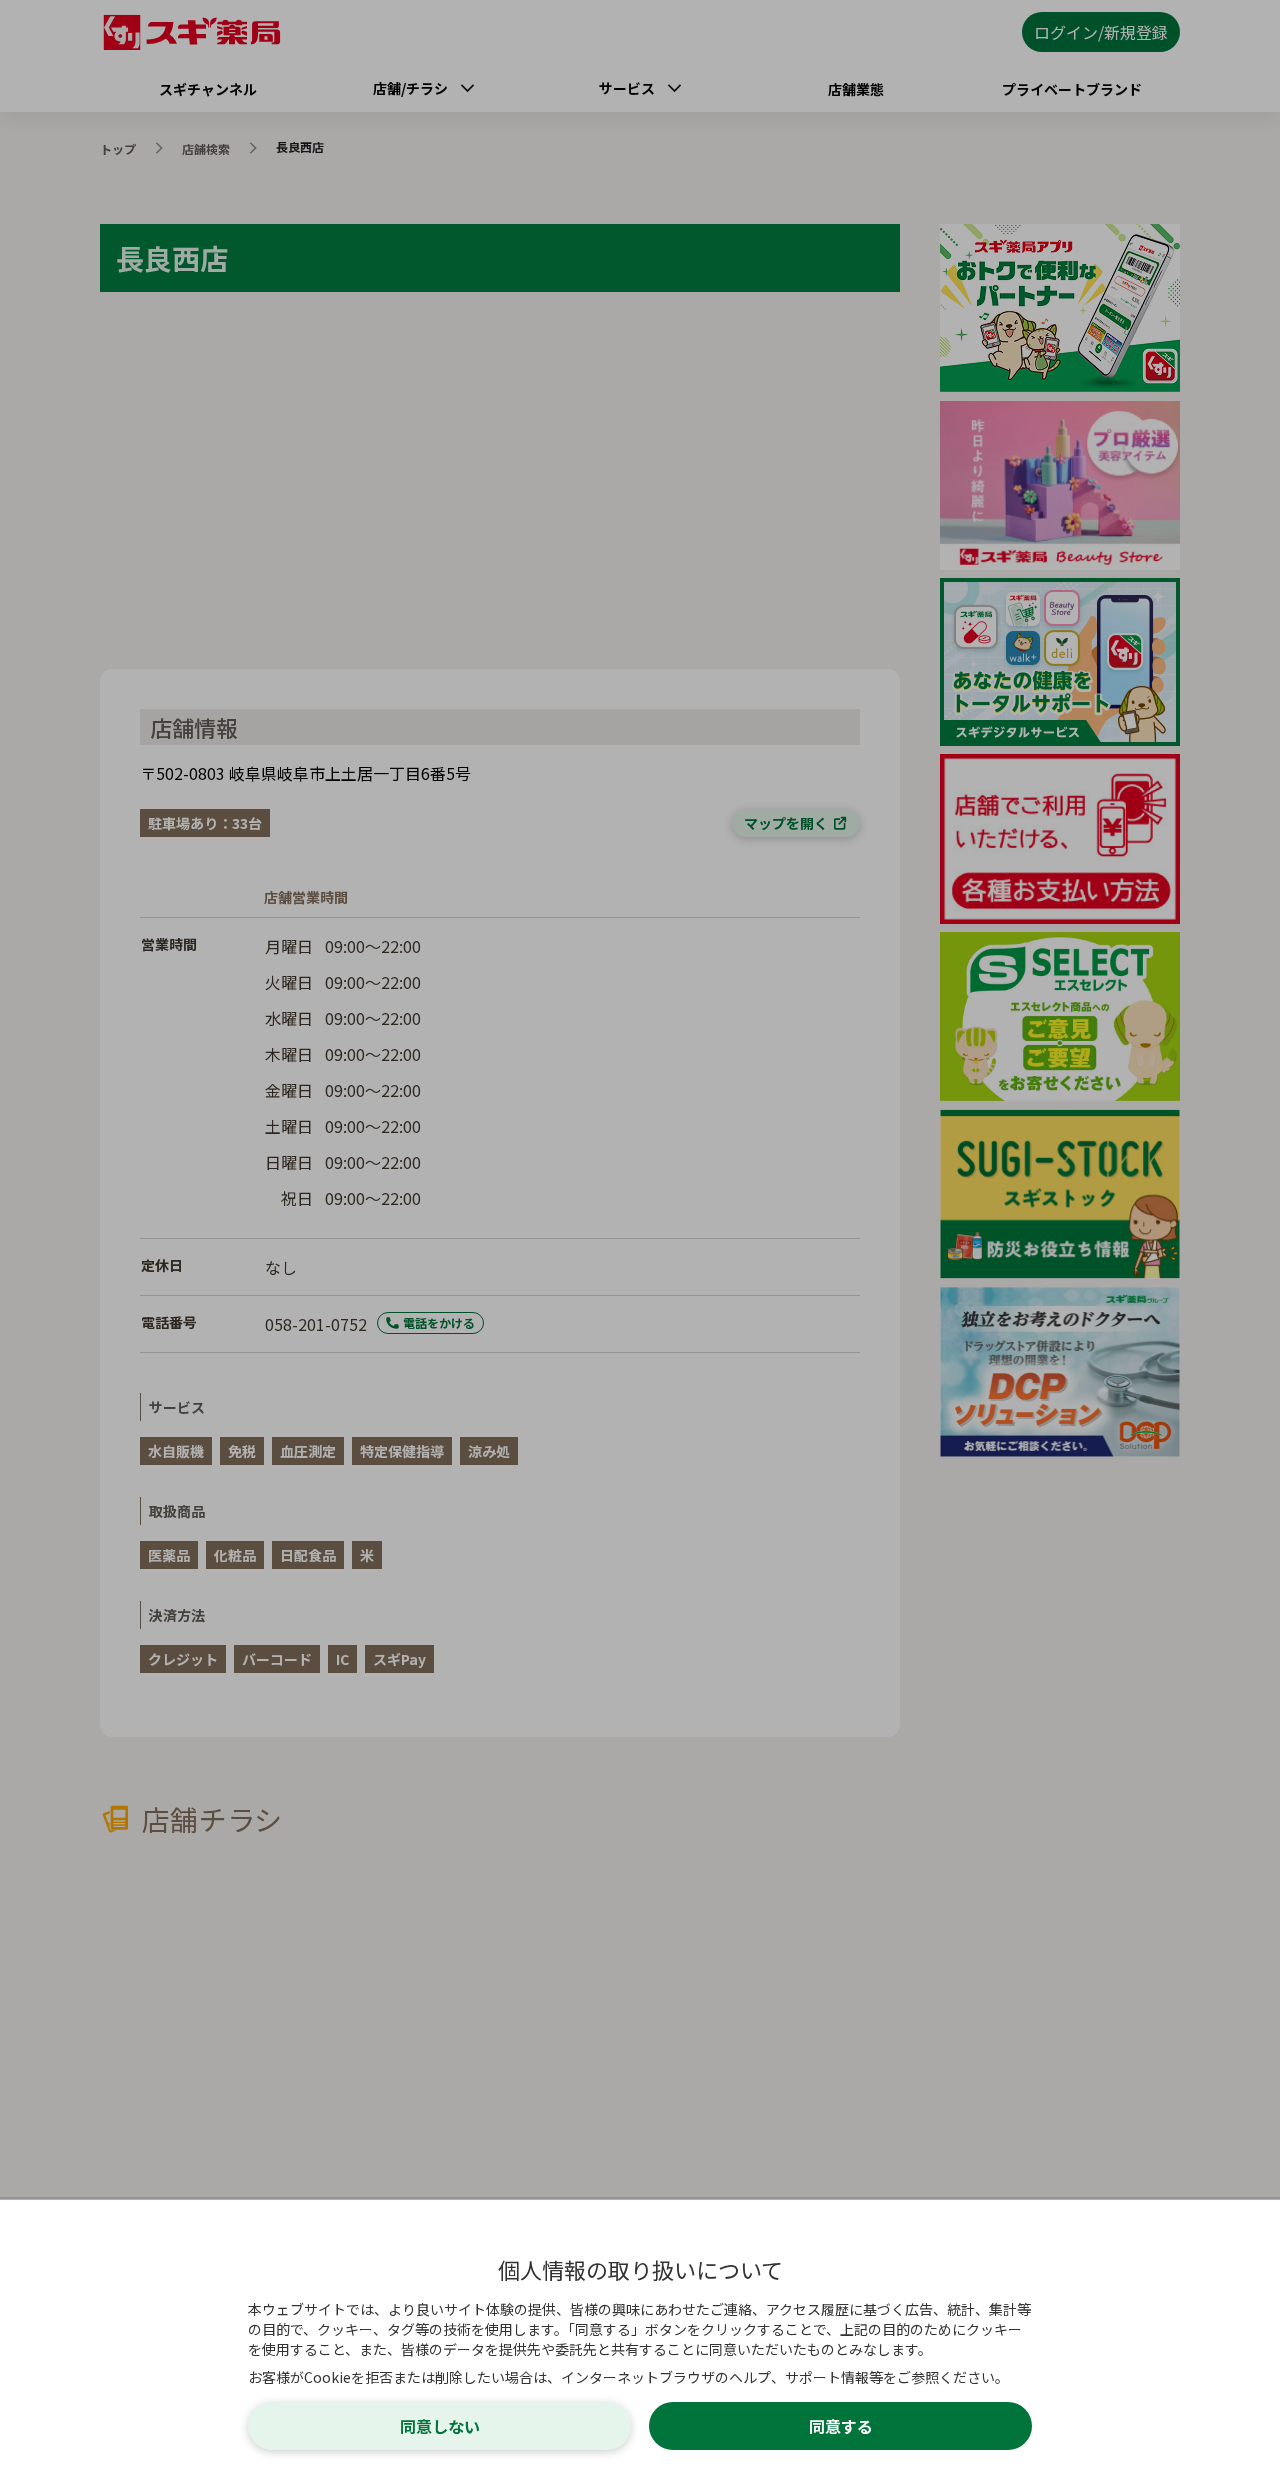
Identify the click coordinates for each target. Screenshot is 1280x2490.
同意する (841, 2426)
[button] (640, 1245)
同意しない (440, 2426)
